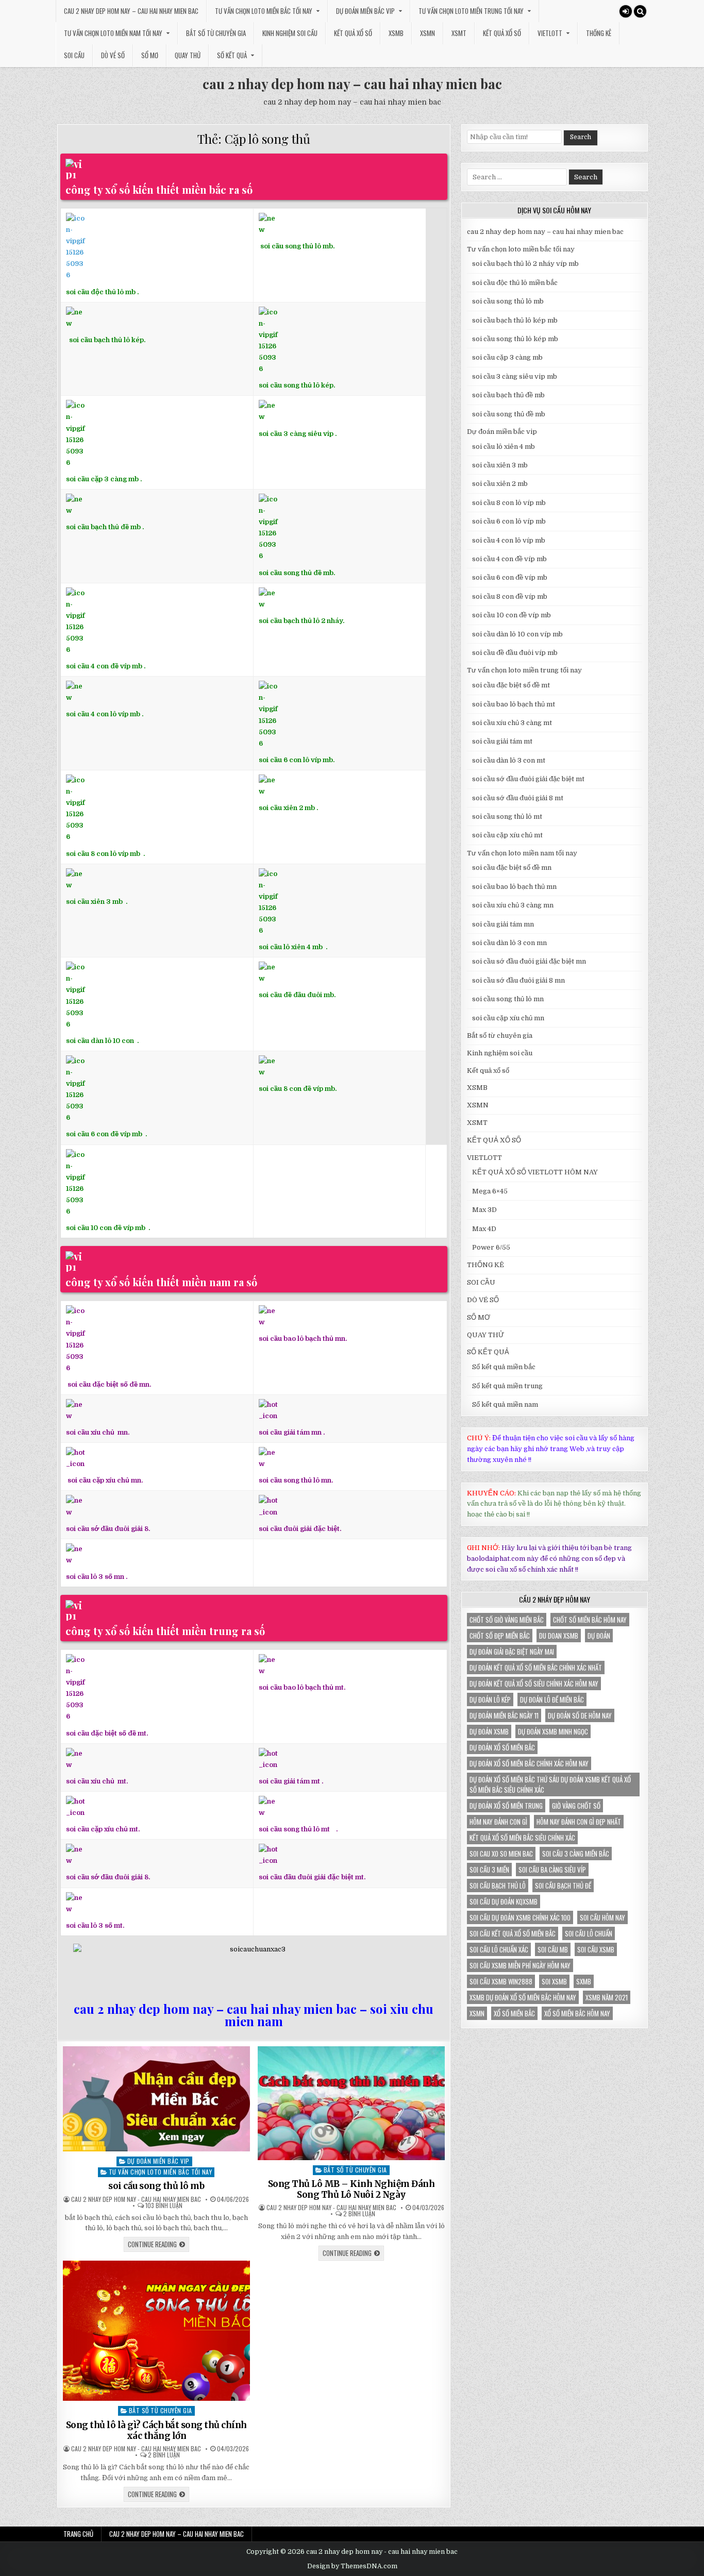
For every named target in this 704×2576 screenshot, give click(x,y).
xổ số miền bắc (514, 2013)
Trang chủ (78, 2534)
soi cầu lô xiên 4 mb (291, 947)
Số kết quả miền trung (507, 1386)
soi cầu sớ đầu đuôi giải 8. (108, 1528)
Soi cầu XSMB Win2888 (501, 1981)
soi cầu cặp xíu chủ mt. (103, 1829)
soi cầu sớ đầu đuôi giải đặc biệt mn (529, 961)
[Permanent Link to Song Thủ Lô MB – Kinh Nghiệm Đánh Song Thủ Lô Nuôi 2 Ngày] (351, 2103)
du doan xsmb (559, 1636)
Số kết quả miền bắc (504, 1367)
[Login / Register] (626, 11)
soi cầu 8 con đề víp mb (297, 1089)
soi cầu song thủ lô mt (294, 1829)
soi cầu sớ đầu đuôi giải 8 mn (518, 980)
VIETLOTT (550, 33)
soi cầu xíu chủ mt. (97, 1781)
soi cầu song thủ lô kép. (297, 385)
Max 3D (484, 1210)
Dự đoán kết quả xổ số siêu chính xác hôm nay (534, 1683)
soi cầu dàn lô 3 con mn (509, 943)
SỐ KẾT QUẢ (232, 55)
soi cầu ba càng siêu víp (552, 1870)
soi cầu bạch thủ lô (498, 1885)
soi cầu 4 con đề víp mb (104, 666)
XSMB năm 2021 (607, 1997)
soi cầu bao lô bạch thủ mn (514, 887)
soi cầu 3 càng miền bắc (576, 1854)
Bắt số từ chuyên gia (216, 33)
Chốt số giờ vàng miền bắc (507, 1620)
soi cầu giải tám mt (289, 1781)
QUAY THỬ (188, 55)
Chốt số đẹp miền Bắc (500, 1636)
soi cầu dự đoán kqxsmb (504, 1901)
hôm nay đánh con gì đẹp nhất (579, 1822)
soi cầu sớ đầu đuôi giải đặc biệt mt (528, 779)
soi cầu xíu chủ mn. (98, 1432)
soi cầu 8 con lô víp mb (103, 854)
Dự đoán (599, 1636)
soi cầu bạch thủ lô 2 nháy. (301, 621)
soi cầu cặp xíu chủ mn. (105, 1480)
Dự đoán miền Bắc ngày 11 (504, 1715)
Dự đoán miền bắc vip (365, 11)
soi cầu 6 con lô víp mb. (297, 760)
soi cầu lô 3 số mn (95, 1577)
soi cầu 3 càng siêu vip (296, 433)
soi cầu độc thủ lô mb (101, 292)
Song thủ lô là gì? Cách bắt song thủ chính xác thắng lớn (156, 2430)
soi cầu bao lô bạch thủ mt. (302, 1687)
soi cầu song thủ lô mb (156, 2186)
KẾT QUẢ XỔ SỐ (502, 33)
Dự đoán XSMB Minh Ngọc (553, 1731)
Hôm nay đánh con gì (498, 1822)
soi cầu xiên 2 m (285, 808)
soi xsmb (554, 1981)
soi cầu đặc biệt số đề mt (511, 685)
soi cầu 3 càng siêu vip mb (515, 376)
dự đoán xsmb (489, 1731)
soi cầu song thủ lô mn (508, 999)
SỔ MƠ (150, 55)
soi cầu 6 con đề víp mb (105, 1134)
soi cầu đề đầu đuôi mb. (297, 995)
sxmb (584, 1981)
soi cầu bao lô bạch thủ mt (514, 704)
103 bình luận (164, 2205)
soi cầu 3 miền (489, 1870)
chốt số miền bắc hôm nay (590, 1620)
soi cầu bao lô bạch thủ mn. (303, 1338)
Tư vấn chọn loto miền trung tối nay (471, 11)
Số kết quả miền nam (505, 1404)
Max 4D (484, 1229)
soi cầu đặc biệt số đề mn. (109, 1384)
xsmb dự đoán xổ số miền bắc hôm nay (523, 1997)
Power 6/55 (491, 1247)
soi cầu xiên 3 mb (94, 902)
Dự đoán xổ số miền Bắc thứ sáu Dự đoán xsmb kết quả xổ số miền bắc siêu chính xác (550, 1784)
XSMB (396, 33)
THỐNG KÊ (599, 33)
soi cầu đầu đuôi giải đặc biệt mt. (312, 1877)
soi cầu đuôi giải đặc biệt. (300, 1528)
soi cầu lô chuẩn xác (499, 1949)
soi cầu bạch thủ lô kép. (107, 340)
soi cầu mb (553, 1949)
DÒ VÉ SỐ (113, 55)
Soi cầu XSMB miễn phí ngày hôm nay (520, 1965)
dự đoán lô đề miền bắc (552, 1699)
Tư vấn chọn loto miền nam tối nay (113, 33)
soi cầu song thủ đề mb (509, 414)
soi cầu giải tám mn (290, 1432)
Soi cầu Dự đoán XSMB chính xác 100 (520, 1917)
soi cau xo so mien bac (501, 1854)
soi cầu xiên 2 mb (500, 484)
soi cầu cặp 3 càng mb (102, 479)
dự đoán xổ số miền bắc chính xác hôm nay (529, 1763)
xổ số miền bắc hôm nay (577, 2013)
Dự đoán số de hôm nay (580, 1715)
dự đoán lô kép (490, 1699)
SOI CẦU (74, 55)
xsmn (477, 2013)
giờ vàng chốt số (576, 1806)
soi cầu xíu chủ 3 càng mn (513, 905)
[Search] (640, 11)
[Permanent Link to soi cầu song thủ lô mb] (157, 2099)
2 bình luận (359, 2214)
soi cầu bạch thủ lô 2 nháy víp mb (525, 264)
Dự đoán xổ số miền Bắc (502, 1747)
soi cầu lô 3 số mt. (95, 1925)
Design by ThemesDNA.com (352, 2566)
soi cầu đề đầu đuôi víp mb (515, 653)
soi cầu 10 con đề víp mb (106, 1228)
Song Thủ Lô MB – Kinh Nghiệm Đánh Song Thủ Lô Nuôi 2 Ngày (351, 2189)
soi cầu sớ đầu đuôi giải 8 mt (518, 798)
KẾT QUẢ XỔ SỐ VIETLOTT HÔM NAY (535, 1172)
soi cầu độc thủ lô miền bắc (515, 283)
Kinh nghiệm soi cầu (290, 33)
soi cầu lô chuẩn (589, 1933)
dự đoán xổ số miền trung (506, 1806)
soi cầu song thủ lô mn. (296, 1480)
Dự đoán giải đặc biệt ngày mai (512, 1652)
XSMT (459, 33)
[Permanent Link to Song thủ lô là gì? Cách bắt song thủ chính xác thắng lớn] (157, 2331)
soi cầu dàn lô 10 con (100, 1041)
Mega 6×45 (490, 1191)
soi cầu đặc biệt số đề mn (512, 868)
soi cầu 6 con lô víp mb (509, 521)
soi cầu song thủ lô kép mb (515, 339)
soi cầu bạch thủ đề (563, 1885)
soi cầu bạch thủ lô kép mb (515, 320)
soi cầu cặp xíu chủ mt (507, 835)
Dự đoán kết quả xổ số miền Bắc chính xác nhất (536, 1668)
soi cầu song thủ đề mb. (297, 573)
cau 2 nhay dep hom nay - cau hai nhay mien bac (136, 2199)
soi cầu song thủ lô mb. (297, 246)
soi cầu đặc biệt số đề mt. (107, 1733)
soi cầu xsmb (596, 1949)
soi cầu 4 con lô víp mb (103, 714)
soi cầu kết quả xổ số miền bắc (513, 1933)
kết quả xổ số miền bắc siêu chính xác (522, 1838)
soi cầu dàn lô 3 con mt (509, 760)
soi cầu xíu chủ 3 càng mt (512, 723)
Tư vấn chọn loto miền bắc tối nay (264, 11)
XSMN (428, 33)
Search (581, 137)
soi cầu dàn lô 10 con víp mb (517, 634)
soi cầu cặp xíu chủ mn (508, 1018)
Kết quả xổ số (353, 33)
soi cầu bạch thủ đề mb (103, 527)
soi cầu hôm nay (602, 1917)
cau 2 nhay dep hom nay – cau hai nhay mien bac (131, 11)
